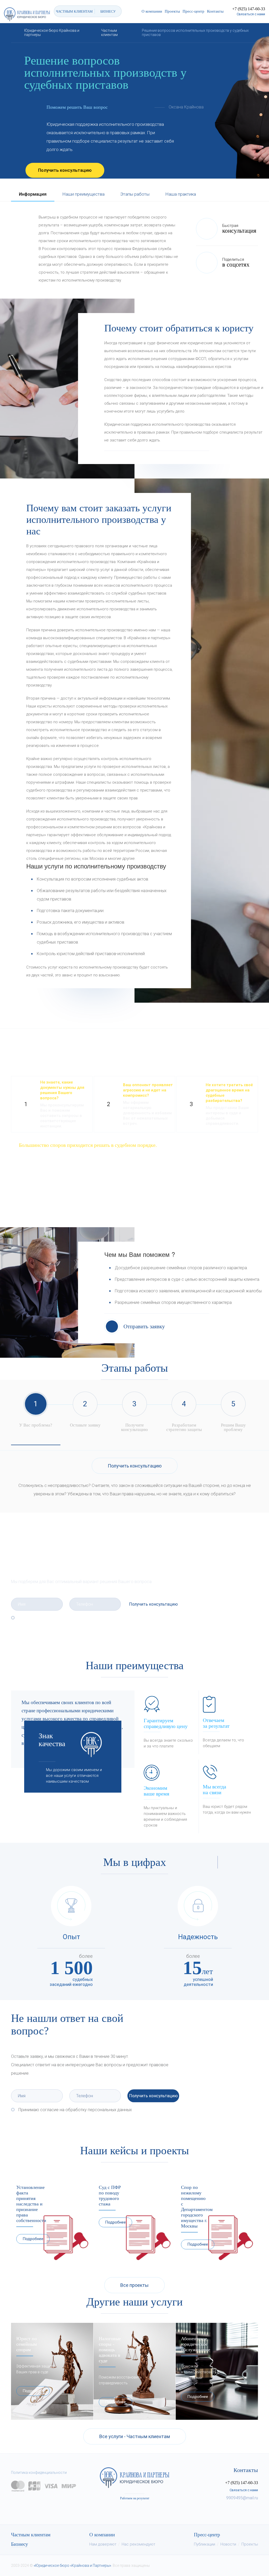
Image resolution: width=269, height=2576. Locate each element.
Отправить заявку (144, 1326)
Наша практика (181, 194)
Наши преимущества (83, 194)
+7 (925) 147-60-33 (249, 9)
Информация (33, 194)
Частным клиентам (31, 2535)
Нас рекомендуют (138, 2544)
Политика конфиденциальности (39, 2473)
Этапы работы (135, 194)
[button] (210, 1862)
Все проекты (134, 2285)
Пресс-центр (193, 11)
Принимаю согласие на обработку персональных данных (75, 2110)
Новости (228, 2544)
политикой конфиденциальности (82, 1622)
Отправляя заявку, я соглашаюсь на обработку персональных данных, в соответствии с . (89, 1620)
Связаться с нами (251, 14)
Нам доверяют (103, 2544)
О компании (152, 11)
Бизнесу (20, 2544)
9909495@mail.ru (242, 2498)
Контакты (215, 11)
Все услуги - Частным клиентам (135, 2436)
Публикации (205, 2544)
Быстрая (239, 229)
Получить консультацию (65, 170)
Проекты (172, 11)
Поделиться (236, 263)
